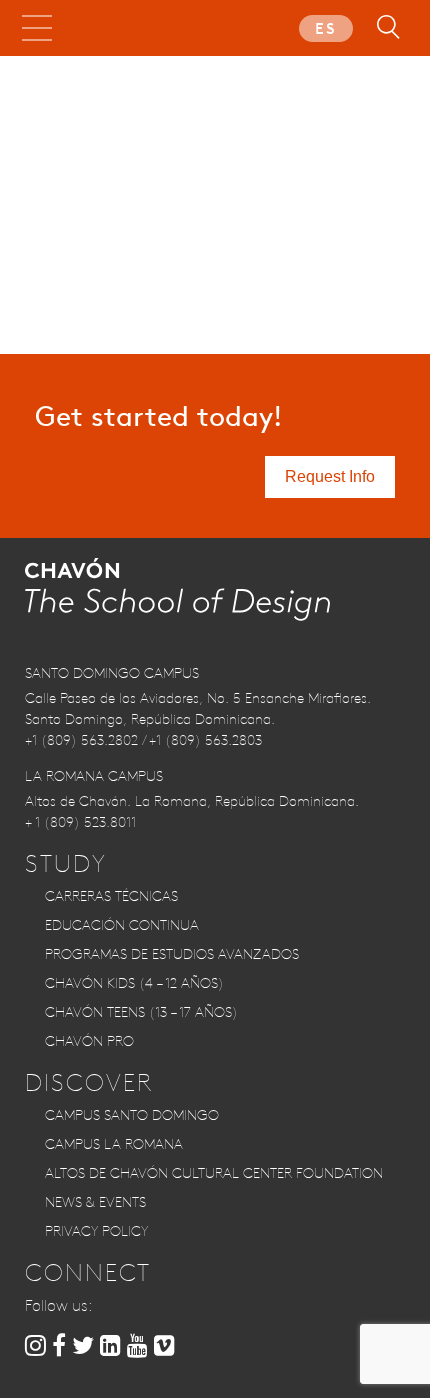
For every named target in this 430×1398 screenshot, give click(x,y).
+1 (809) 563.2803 (205, 740)
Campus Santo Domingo (132, 1115)
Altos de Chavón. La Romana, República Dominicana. (192, 801)
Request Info (330, 476)
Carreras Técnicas (111, 896)
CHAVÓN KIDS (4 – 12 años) (134, 983)
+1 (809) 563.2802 (81, 740)
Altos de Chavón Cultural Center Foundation (214, 1173)
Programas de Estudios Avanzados (172, 954)
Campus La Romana (114, 1144)
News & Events (95, 1202)
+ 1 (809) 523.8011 (80, 822)
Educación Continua (122, 925)
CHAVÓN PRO (89, 1041)
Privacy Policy (96, 1231)
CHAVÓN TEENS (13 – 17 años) (141, 1012)
